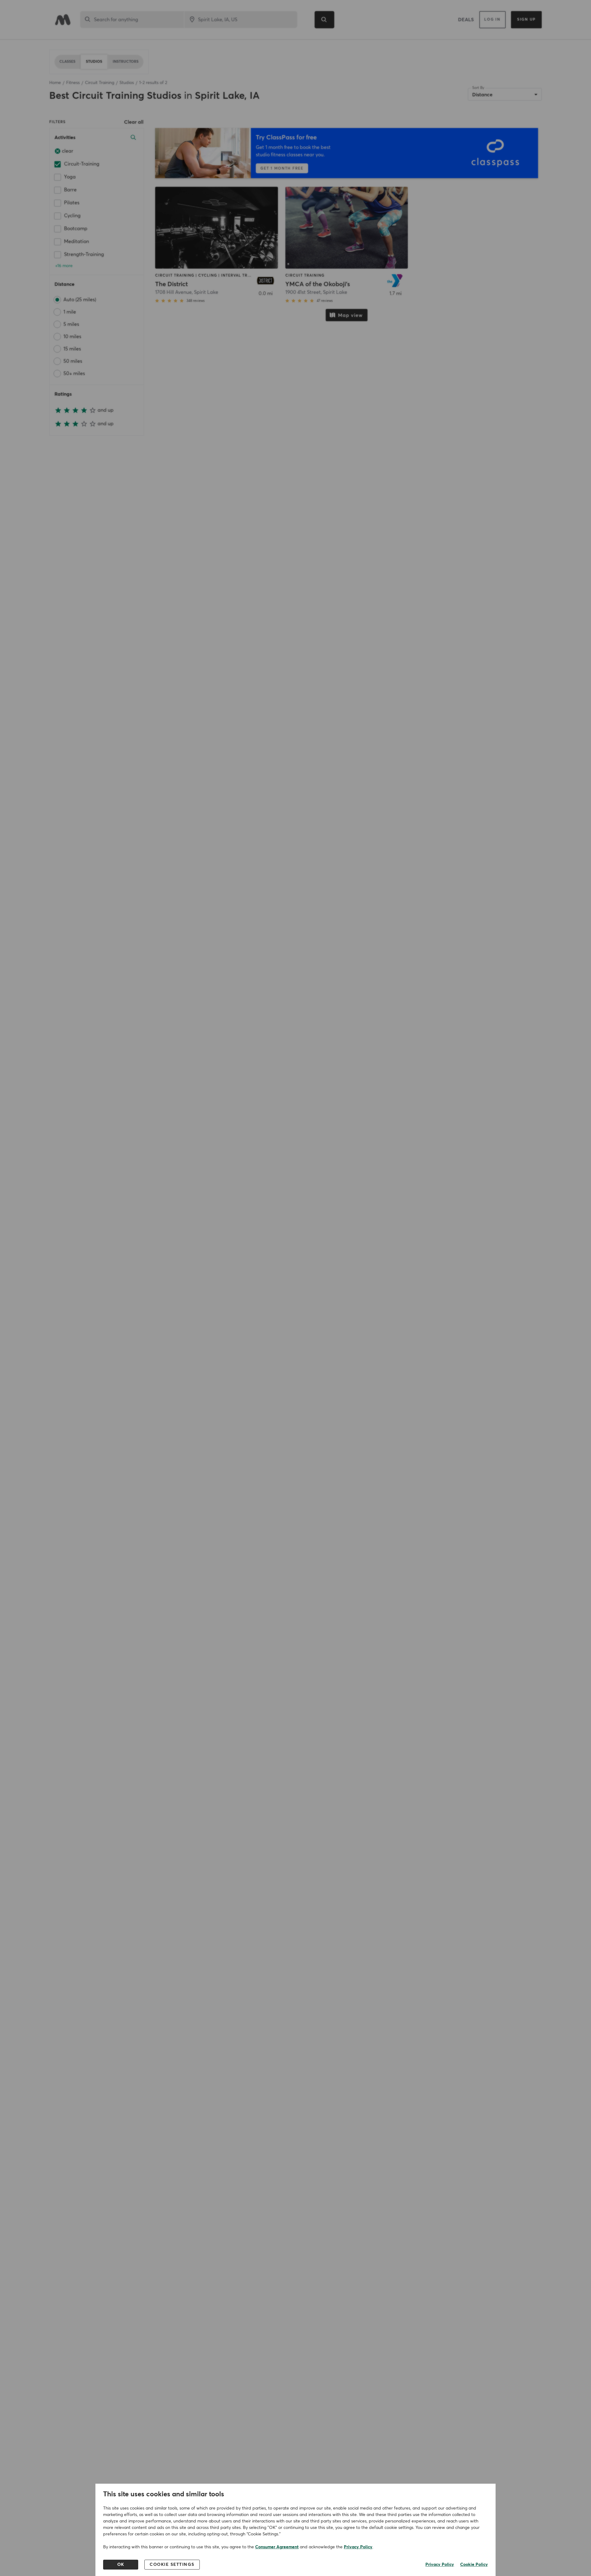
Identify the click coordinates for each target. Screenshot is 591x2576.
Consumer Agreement (277, 2547)
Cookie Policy (474, 2565)
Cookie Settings (172, 2565)
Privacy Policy (358, 2547)
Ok (121, 2565)
